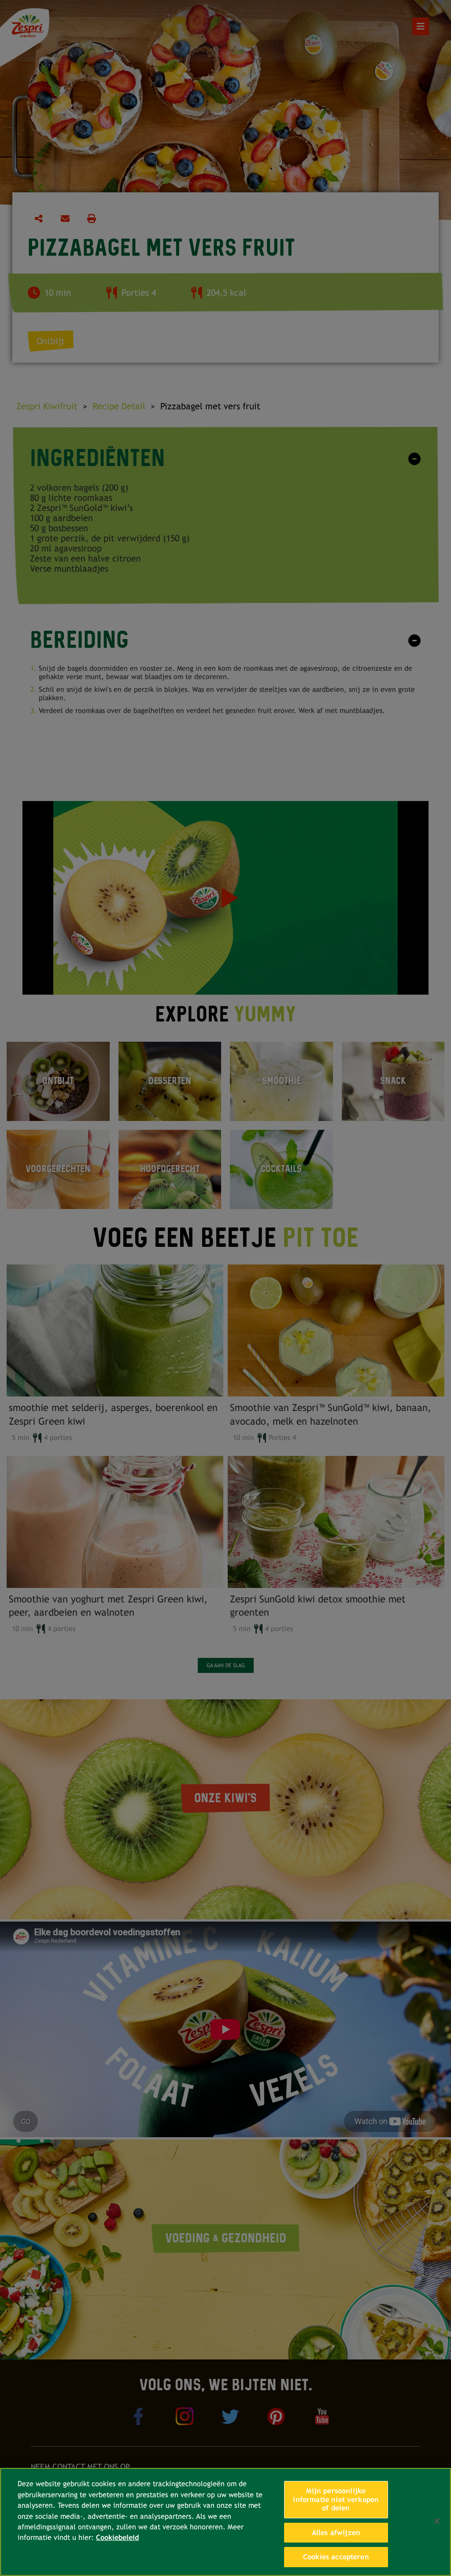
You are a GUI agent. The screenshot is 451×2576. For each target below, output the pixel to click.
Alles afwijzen (336, 2533)
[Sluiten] (437, 2521)
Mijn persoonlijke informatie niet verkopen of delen (336, 2499)
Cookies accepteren (336, 2557)
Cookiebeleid (117, 2537)
